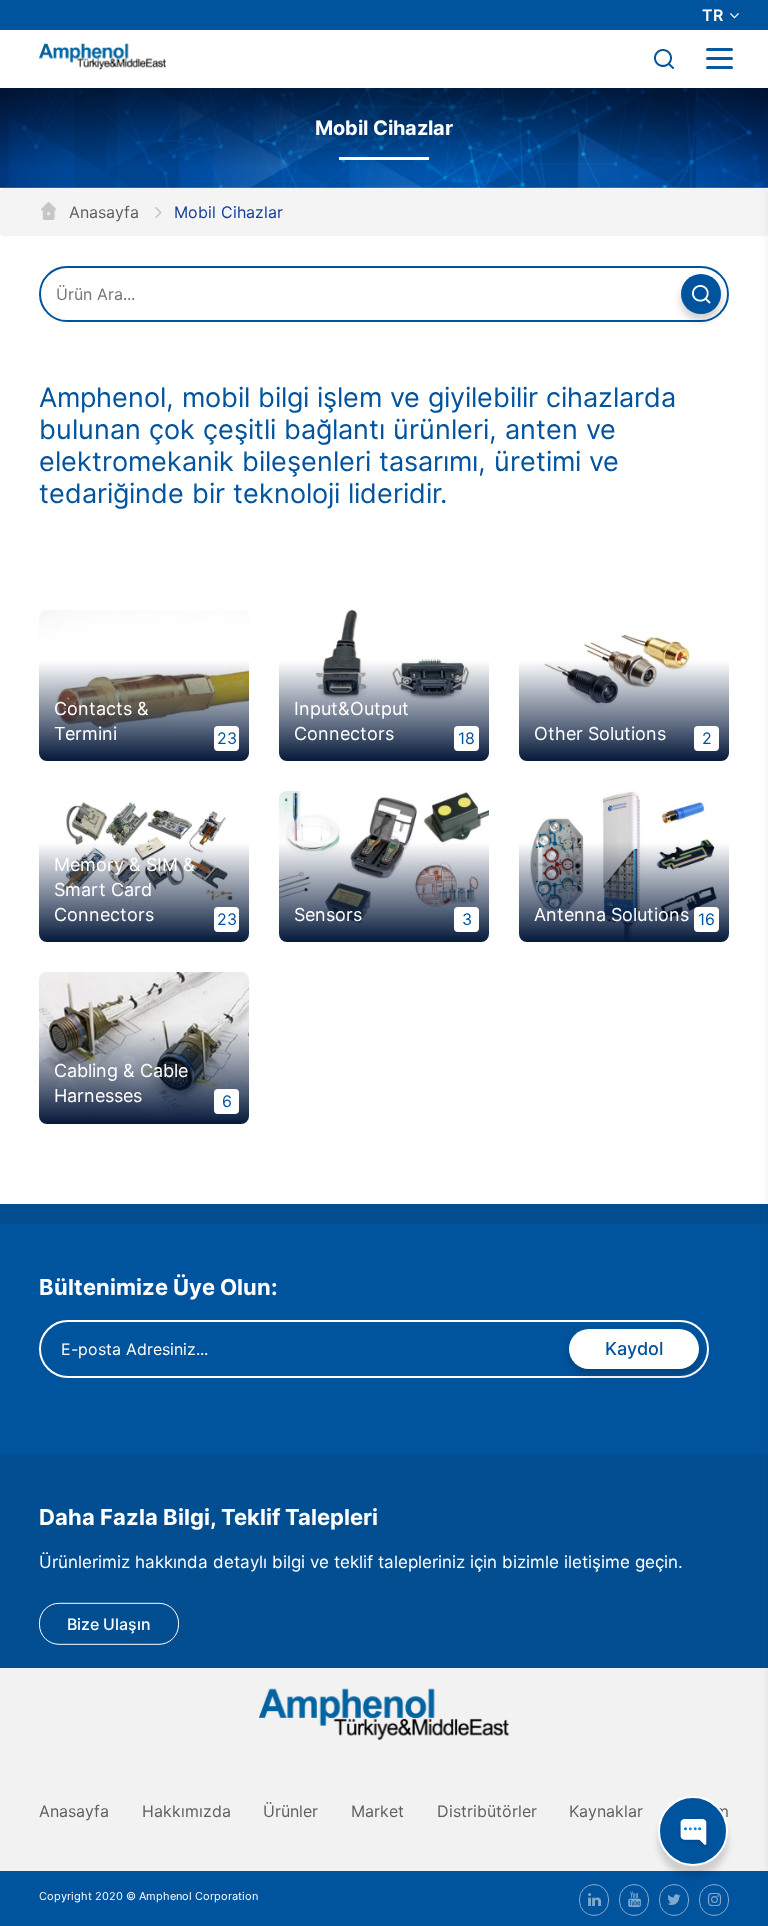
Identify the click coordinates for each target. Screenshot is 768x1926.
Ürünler (290, 1811)
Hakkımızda (186, 1811)
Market (377, 1811)
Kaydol (634, 1348)
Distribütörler (487, 1811)
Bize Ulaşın (109, 1624)
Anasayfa (101, 212)
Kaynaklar (606, 1811)
